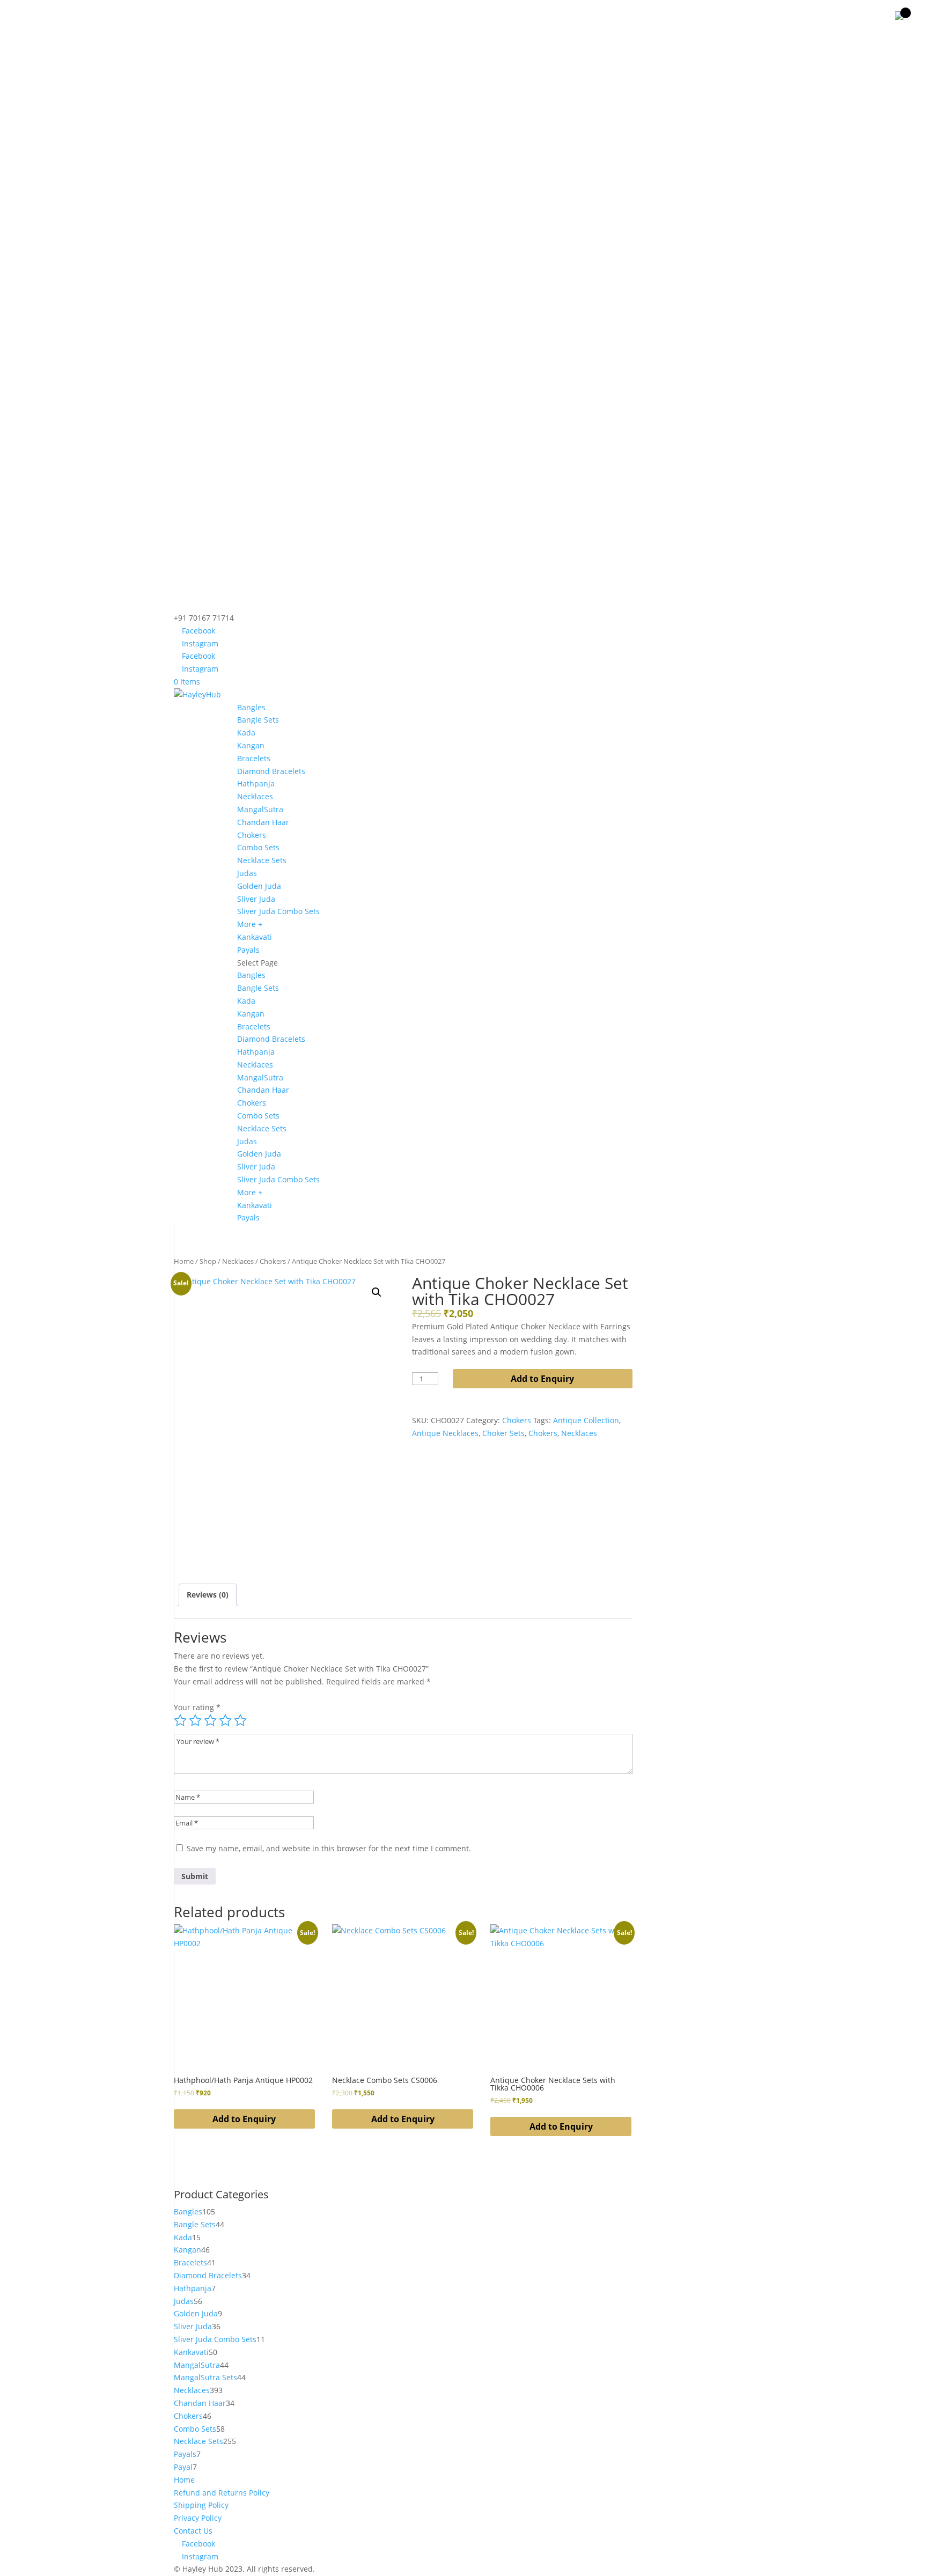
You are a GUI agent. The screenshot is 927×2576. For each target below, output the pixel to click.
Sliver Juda (256, 899)
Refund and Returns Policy (222, 2493)
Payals (248, 950)
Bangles (251, 707)
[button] (377, 1292)
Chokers (252, 835)
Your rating (197, 1707)
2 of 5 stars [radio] (195, 1720)
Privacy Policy (198, 2518)
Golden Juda (259, 886)
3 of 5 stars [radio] (210, 1720)
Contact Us (193, 2531)
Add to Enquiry (542, 1379)
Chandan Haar (263, 822)
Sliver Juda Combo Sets (278, 911)
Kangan (251, 745)
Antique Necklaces (445, 1433)
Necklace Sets (262, 860)
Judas (247, 873)
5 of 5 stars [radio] (240, 1720)
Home (184, 1261)
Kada (246, 733)
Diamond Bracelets (271, 771)
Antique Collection (586, 1420)
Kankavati (255, 937)
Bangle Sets (258, 720)
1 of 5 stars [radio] (180, 1720)
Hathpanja (256, 783)
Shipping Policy (201, 2505)
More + (250, 924)
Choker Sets (503, 1433)
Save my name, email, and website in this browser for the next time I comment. (329, 1848)
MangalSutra (260, 809)
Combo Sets (258, 847)
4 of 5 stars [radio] (225, 1720)
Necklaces (255, 796)
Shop (208, 1261)
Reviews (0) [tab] (208, 1595)
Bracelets (254, 758)
